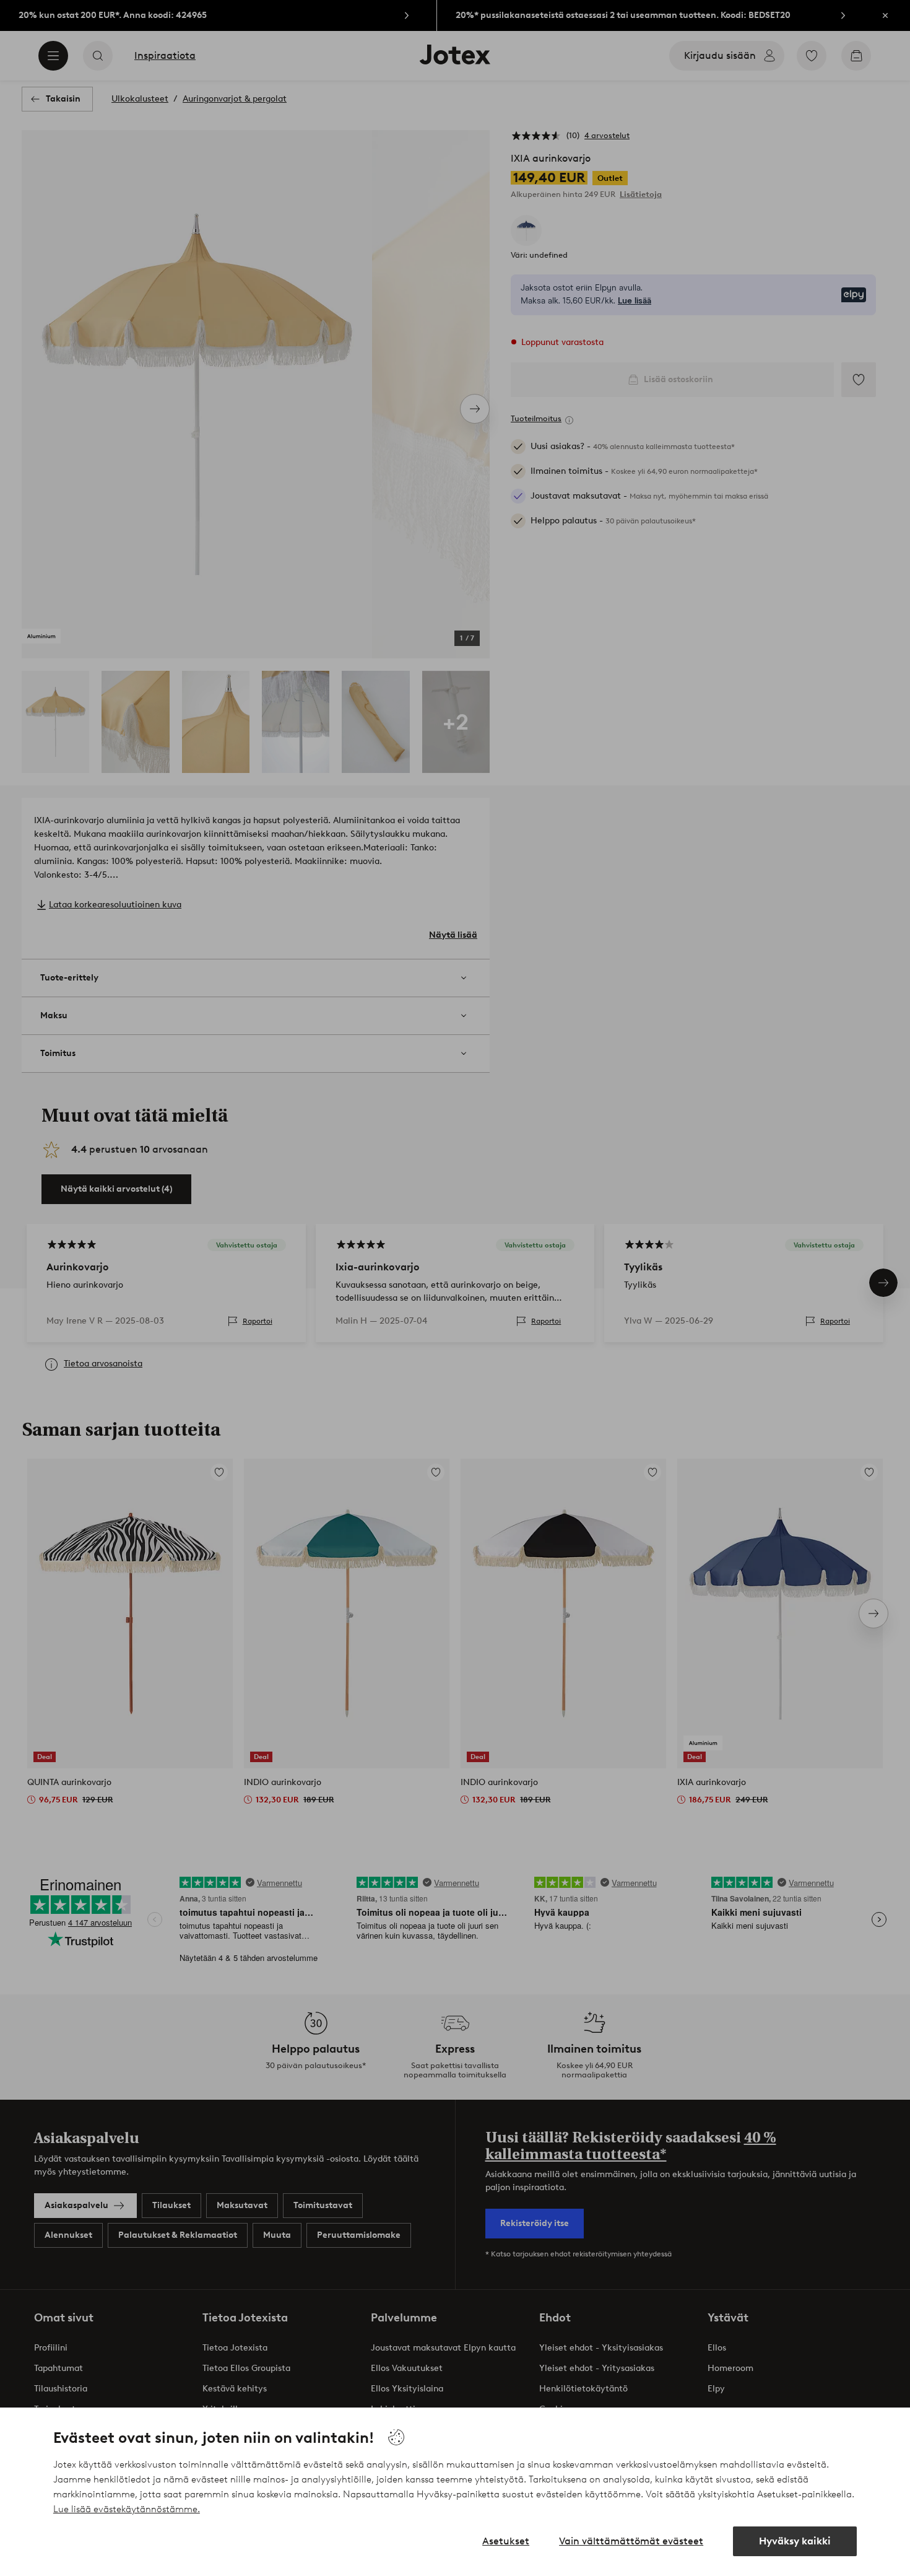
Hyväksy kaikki (795, 2541)
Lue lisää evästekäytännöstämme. (127, 2509)
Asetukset (506, 2541)
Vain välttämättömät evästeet (631, 2541)
